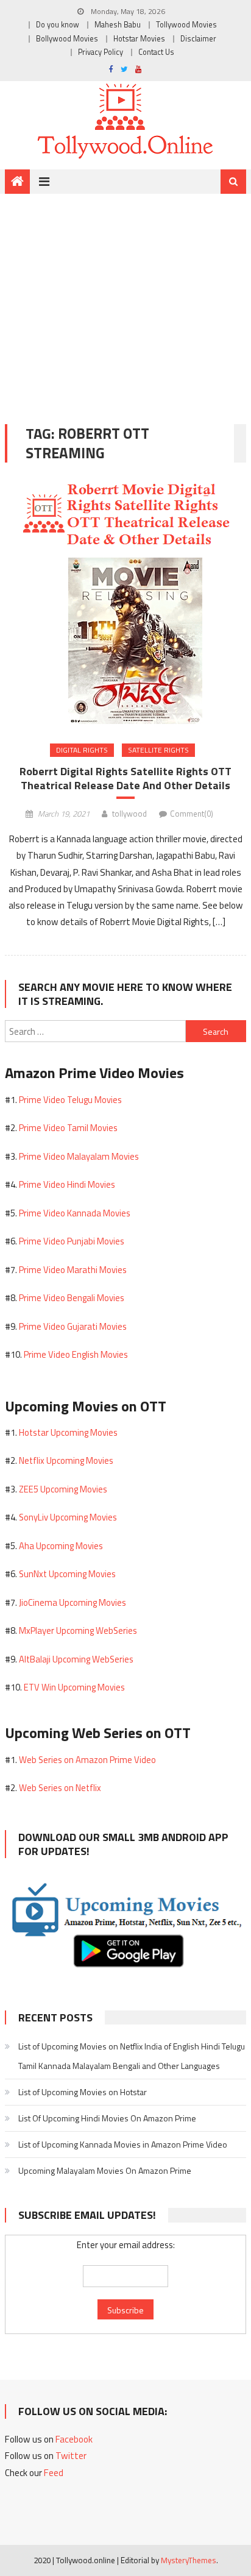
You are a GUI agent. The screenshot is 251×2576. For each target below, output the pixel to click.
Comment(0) (192, 814)
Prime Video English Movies (76, 1354)
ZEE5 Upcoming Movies (63, 1489)
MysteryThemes (189, 2560)
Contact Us (156, 52)
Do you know (58, 25)
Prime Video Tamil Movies (68, 1128)
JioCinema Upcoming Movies (72, 1602)
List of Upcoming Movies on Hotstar (83, 2092)
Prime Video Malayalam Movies (79, 1156)
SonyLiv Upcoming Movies (68, 1517)
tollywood (129, 814)
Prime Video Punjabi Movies (72, 1241)
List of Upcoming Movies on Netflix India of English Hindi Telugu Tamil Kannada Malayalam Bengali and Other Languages (132, 2056)
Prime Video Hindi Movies (67, 1184)
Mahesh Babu (118, 25)
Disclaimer (198, 39)
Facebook (74, 2439)
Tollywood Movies (186, 25)
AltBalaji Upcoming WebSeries (76, 1659)
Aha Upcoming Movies (61, 1546)
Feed (54, 2473)
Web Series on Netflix (60, 1788)
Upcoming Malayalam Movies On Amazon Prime (105, 2170)
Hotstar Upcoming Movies (68, 1432)
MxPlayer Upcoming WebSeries (78, 1630)
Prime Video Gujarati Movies (73, 1326)
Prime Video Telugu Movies (70, 1100)
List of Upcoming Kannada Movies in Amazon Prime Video (123, 2144)
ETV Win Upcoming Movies (74, 1687)
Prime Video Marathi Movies (73, 1270)
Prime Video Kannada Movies (75, 1213)
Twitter (71, 2456)
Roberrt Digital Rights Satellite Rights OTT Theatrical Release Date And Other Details (125, 779)
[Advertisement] (125, 300)
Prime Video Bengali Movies (72, 1298)
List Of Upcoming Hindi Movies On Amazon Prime (107, 2118)
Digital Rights (82, 750)
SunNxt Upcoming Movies (67, 1574)
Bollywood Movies (67, 39)
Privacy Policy (101, 52)
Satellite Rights (158, 750)
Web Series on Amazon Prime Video (87, 1760)
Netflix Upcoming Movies (66, 1460)
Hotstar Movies (139, 39)
